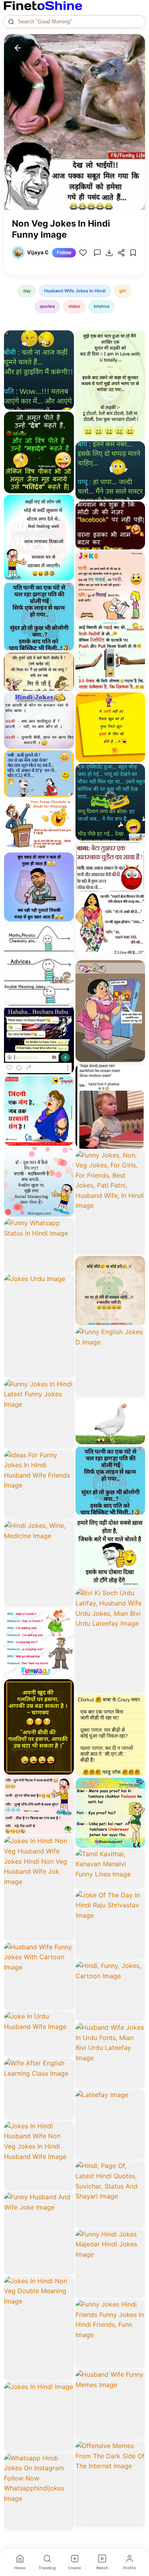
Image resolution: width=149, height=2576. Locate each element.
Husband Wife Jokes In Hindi (75, 291)
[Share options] (65, 339)
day (27, 291)
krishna (102, 306)
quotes (47, 306)
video (74, 306)
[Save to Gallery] (65, 353)
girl (123, 291)
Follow (64, 253)
